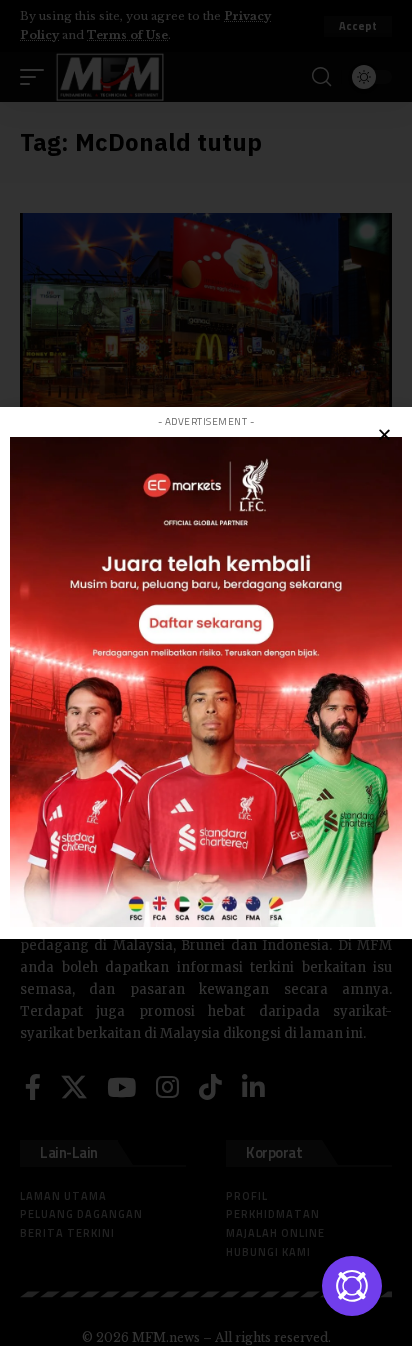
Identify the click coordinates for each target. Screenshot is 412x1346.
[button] (384, 434)
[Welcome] (352, 1286)
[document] (206, 673)
